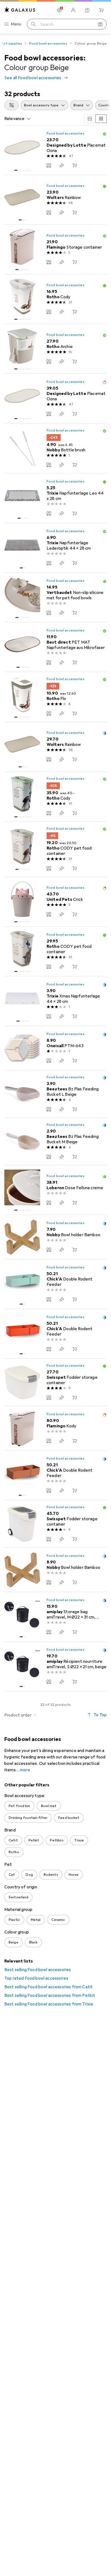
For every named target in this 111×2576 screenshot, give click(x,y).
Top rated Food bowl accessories (36, 1978)
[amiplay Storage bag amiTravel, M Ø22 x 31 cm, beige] (55, 1617)
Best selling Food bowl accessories (38, 1970)
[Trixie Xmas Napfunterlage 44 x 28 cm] (55, 1001)
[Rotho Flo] (55, 697)
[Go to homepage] (20, 10)
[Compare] (49, 165)
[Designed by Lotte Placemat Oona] (55, 150)
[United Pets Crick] (55, 902)
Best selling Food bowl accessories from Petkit (50, 1996)
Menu (16, 24)
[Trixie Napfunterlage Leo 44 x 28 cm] (55, 498)
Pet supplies (11, 43)
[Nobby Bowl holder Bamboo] (55, 1237)
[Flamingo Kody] (55, 1428)
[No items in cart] (101, 10)
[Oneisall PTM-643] (55, 1048)
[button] (105, 134)
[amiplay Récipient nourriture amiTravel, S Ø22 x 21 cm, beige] (55, 1666)
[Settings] (59, 10)
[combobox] (11, 105)
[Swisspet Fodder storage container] (55, 1382)
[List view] (101, 119)
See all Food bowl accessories (33, 78)
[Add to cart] (75, 165)
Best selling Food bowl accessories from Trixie (49, 2004)
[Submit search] (33, 24)
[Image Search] (100, 24)
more (25, 1770)
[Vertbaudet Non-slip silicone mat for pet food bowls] (55, 598)
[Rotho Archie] (55, 349)
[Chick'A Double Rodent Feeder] (55, 1284)
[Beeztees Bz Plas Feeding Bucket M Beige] (55, 1142)
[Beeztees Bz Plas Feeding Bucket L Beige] (55, 1094)
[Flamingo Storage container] (55, 250)
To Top (100, 1715)
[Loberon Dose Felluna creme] (55, 1190)
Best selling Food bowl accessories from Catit (48, 1987)
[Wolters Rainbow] (55, 200)
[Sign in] (73, 10)
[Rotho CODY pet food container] (55, 849)
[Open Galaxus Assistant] (87, 10)
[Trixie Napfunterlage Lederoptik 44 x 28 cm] (55, 548)
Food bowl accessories (48, 43)
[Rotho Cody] (55, 299)
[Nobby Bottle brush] (55, 448)
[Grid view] (90, 119)
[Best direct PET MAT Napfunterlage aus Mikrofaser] (55, 647)
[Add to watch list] (62, 165)
